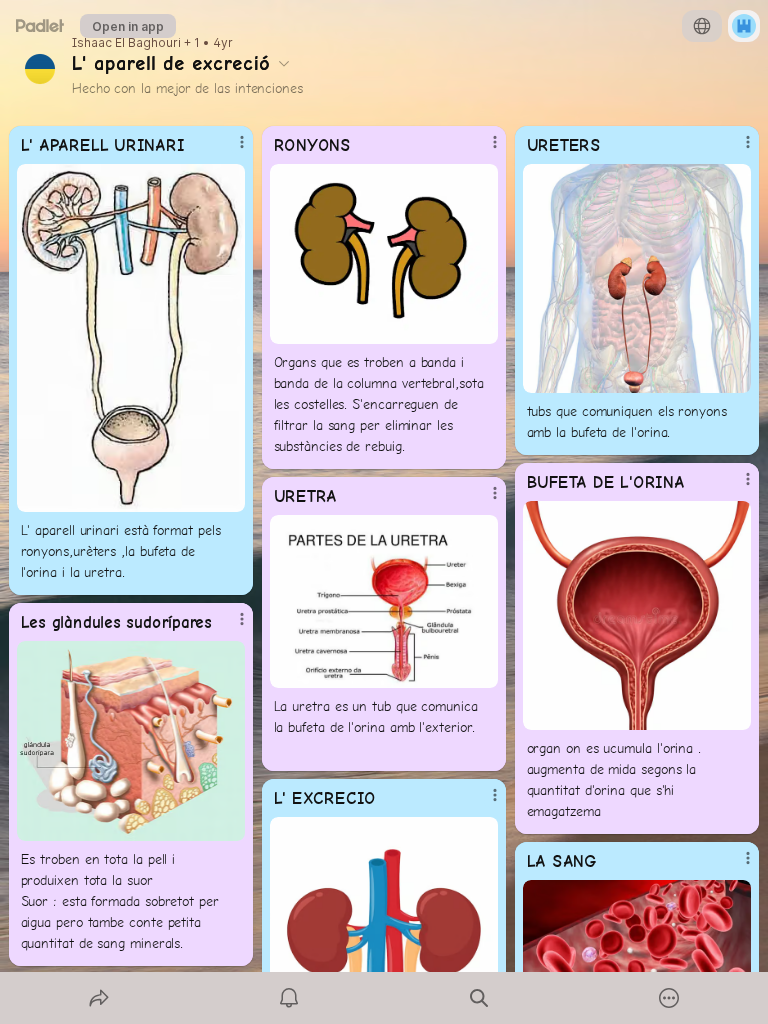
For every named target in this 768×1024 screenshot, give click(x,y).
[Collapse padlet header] (284, 63)
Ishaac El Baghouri (126, 43)
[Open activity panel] (289, 998)
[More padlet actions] (669, 998)
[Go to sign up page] (744, 26)
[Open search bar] (479, 998)
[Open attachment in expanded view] (131, 338)
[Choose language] (702, 26)
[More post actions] (229, 150)
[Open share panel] (99, 998)
